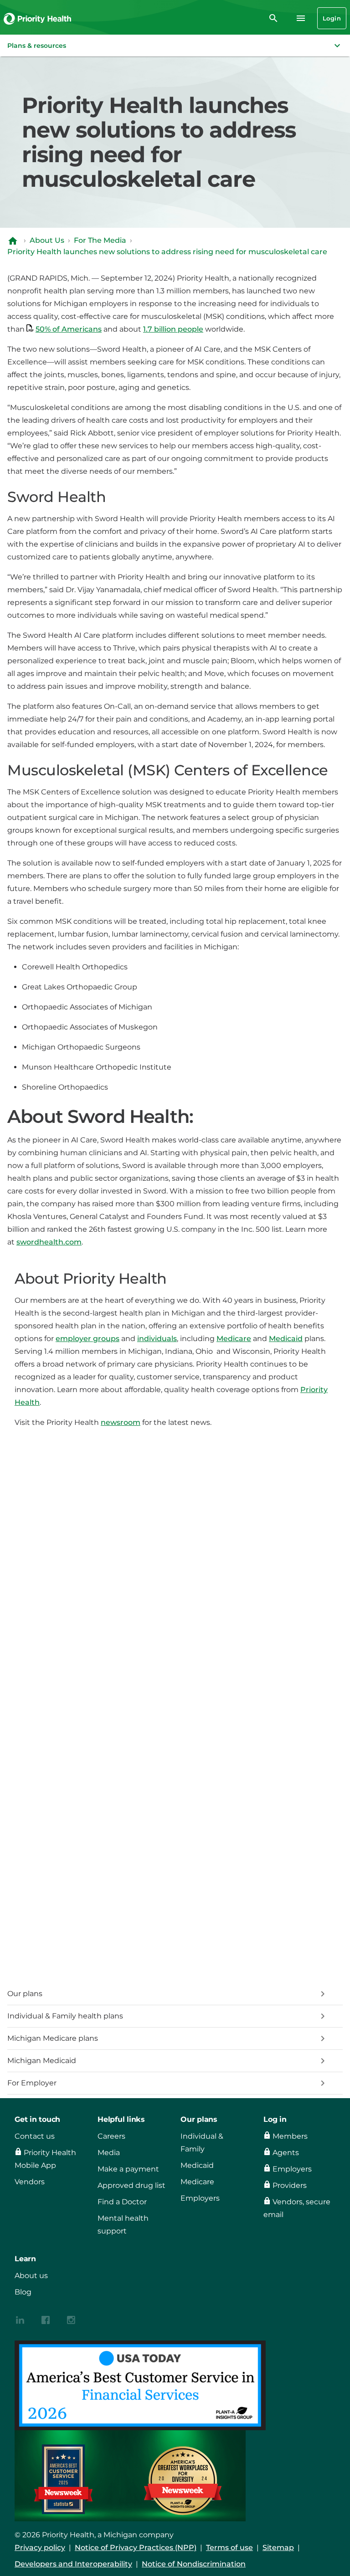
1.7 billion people (173, 329)
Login (332, 18)
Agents (286, 2153)
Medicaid (286, 1339)
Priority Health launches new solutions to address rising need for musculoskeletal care (167, 252)
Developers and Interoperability (73, 2564)
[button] (175, 46)
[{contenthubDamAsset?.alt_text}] (20, 2319)
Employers (200, 2198)
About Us (47, 240)
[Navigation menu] (301, 18)
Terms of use (229, 2548)
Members (290, 2136)
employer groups (87, 1339)
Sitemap (278, 2548)
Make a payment (128, 2169)
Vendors (30, 2182)
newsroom (121, 1422)
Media (109, 2153)
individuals (157, 1339)
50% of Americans (69, 329)
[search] (273, 18)
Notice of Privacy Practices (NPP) (136, 2548)
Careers (111, 2136)
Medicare (234, 1339)
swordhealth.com (49, 1242)
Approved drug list (131, 2185)
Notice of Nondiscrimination (194, 2564)
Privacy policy (40, 2548)
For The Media (100, 240)
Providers (290, 2185)
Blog (23, 2292)
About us (31, 2276)
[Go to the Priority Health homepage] (38, 18)
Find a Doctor (122, 2202)
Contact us (35, 2136)
